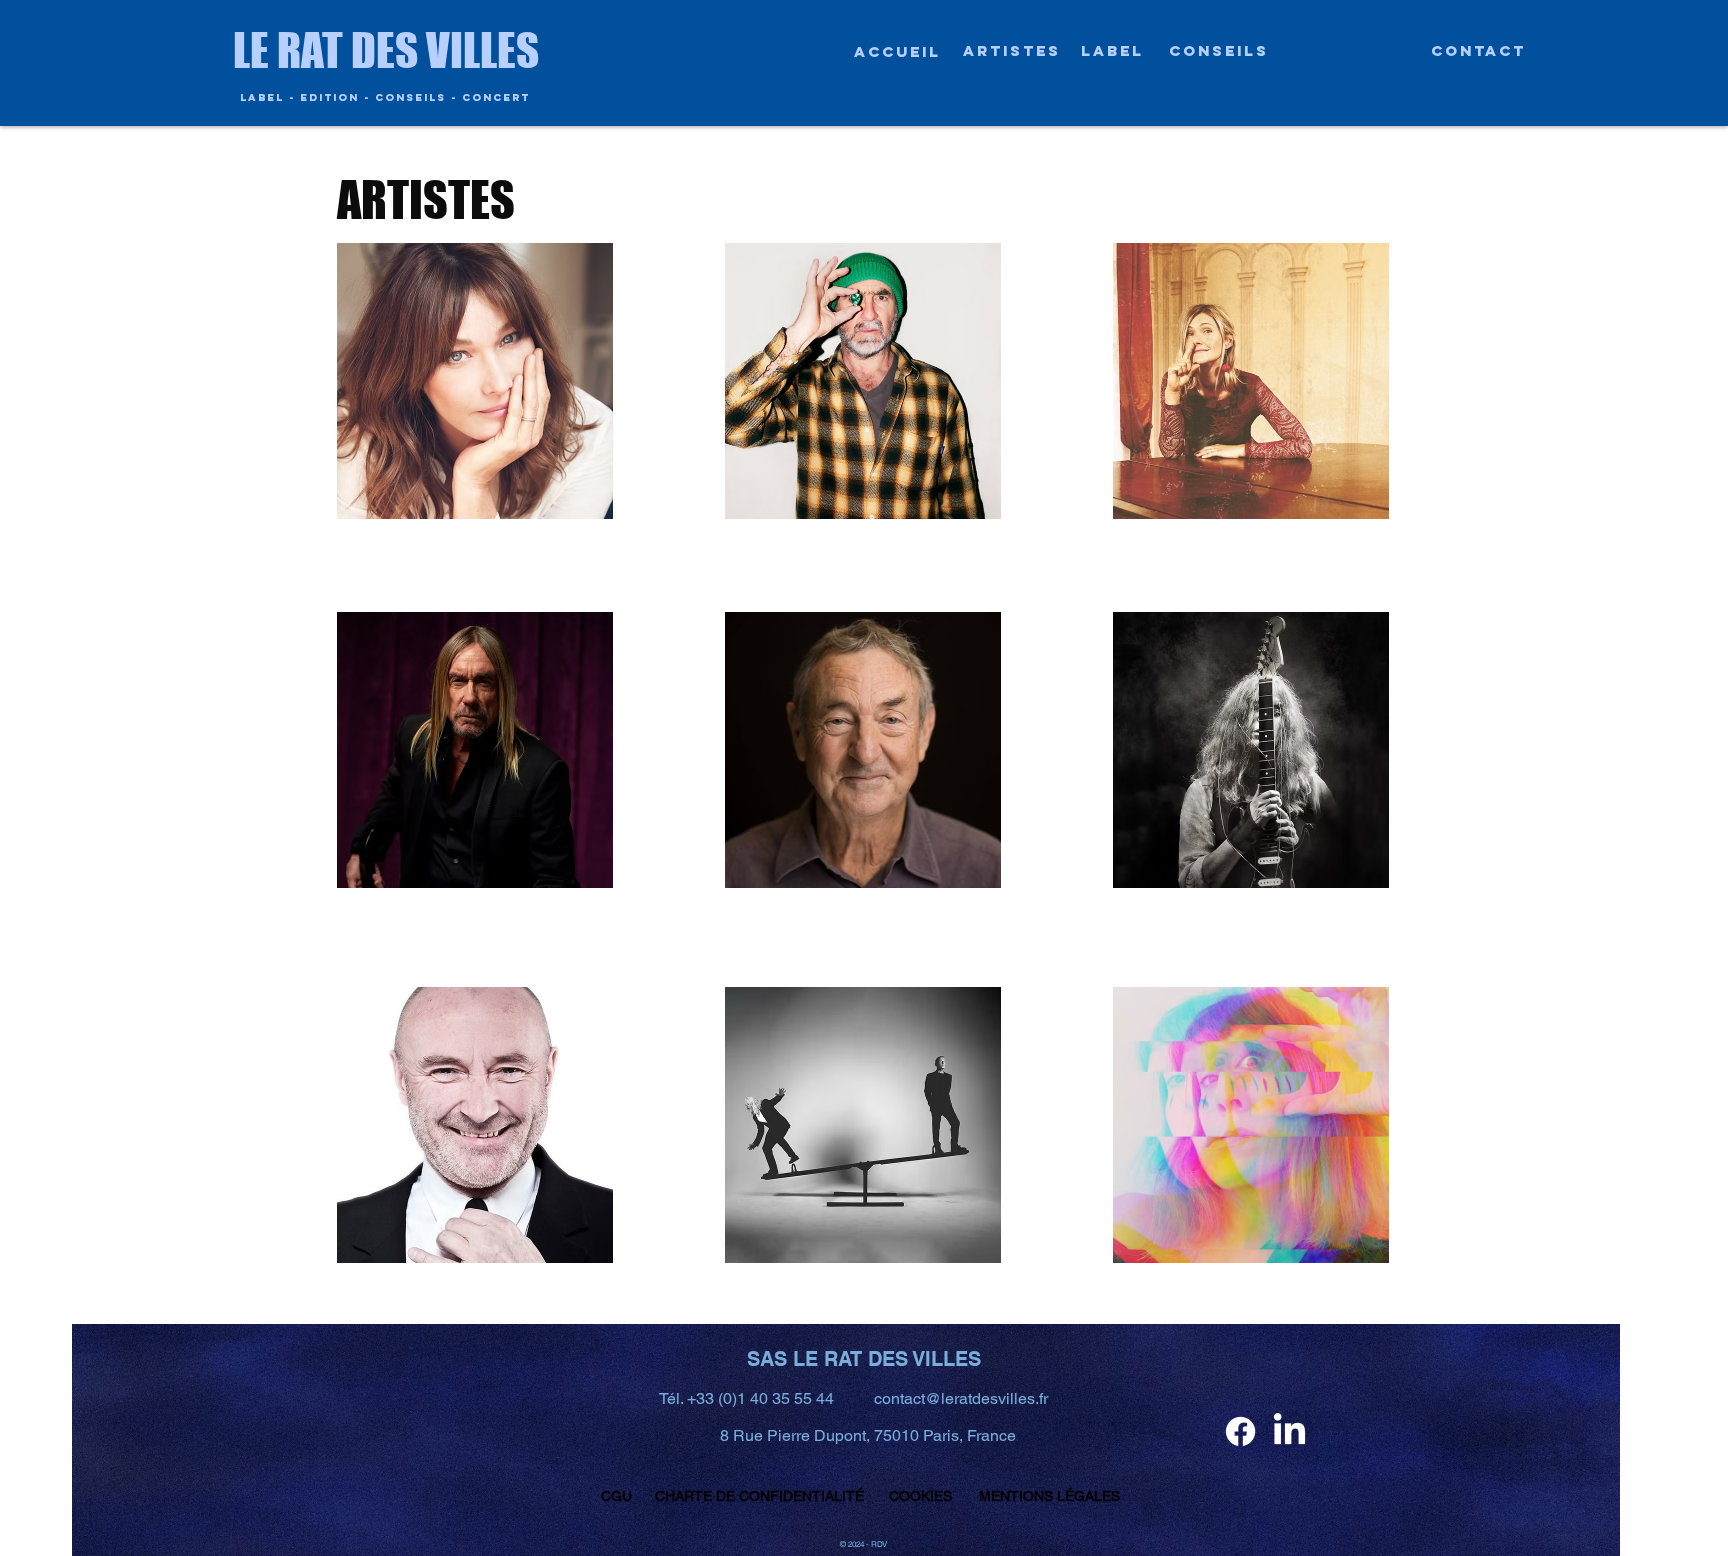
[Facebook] (1240, 1431)
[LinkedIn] (1289, 1431)
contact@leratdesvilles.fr (961, 1398)
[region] (475, 381)
